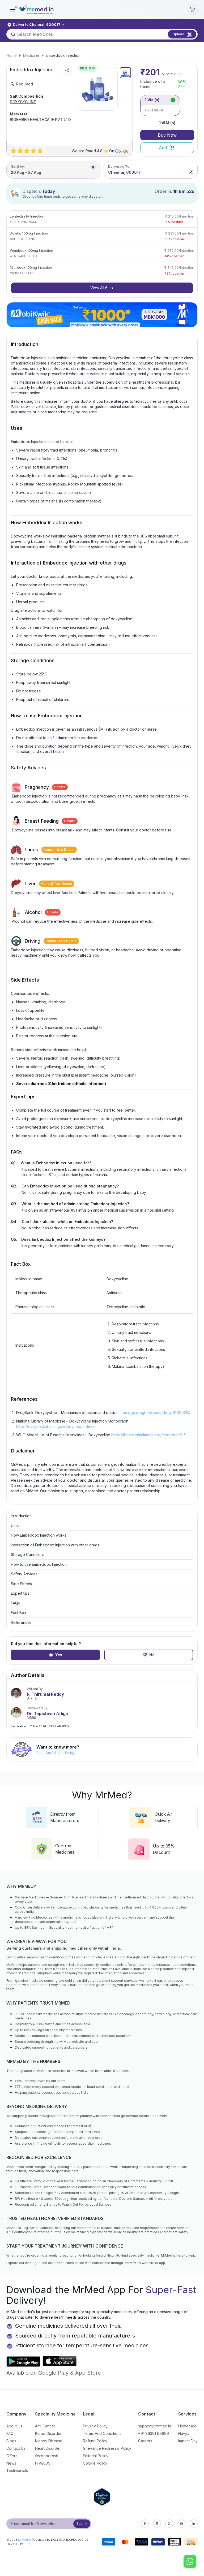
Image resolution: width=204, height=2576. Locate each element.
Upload (178, 34)
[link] (12, 55)
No (152, 1655)
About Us (14, 2426)
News (11, 2463)
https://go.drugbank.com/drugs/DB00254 (154, 1413)
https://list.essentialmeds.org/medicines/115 (148, 1435)
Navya (184, 2433)
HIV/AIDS (43, 2463)
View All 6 (99, 288)
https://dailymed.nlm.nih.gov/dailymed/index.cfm (58, 1426)
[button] (13, 10)
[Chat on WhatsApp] (190, 2562)
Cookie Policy (95, 2463)
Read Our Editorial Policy (56, 1753)
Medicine (31, 55)
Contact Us (16, 2448)
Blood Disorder (48, 2433)
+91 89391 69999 (154, 2433)
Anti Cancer (45, 2426)
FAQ (10, 2433)
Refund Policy (95, 2441)
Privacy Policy (95, 2426)
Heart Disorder (48, 2448)
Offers (12, 2456)
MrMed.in (25, 2540)
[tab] (125, 73)
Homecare (187, 2426)
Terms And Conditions (102, 2433)
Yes (59, 1655)
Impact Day (188, 2441)
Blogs (11, 2441)
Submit (82, 2524)
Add (163, 148)
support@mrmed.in (155, 2426)
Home (12, 55)
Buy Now (167, 135)
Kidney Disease (49, 2441)
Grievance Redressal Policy (107, 2448)
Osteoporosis (47, 2456)
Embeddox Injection (63, 55)
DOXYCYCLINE (23, 102)
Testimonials (17, 2471)
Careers (145, 2441)
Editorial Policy (96, 2456)
